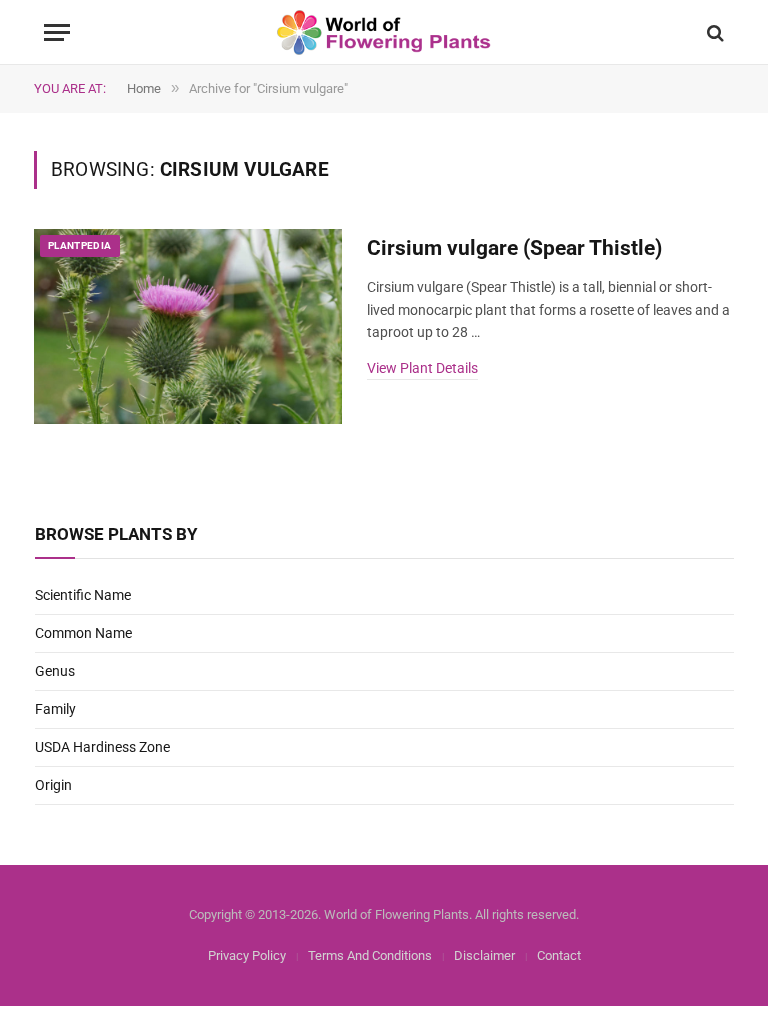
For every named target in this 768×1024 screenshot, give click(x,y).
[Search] (713, 32)
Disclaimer (484, 955)
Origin (53, 785)
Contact (559, 955)
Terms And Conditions (370, 955)
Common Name (83, 633)
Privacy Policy (247, 955)
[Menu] (57, 32)
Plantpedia (80, 245)
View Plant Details (422, 368)
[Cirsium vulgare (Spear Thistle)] (188, 327)
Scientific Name (83, 595)
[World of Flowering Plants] (384, 32)
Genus (55, 671)
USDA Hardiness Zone (102, 747)
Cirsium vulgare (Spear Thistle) (514, 248)
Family (55, 709)
